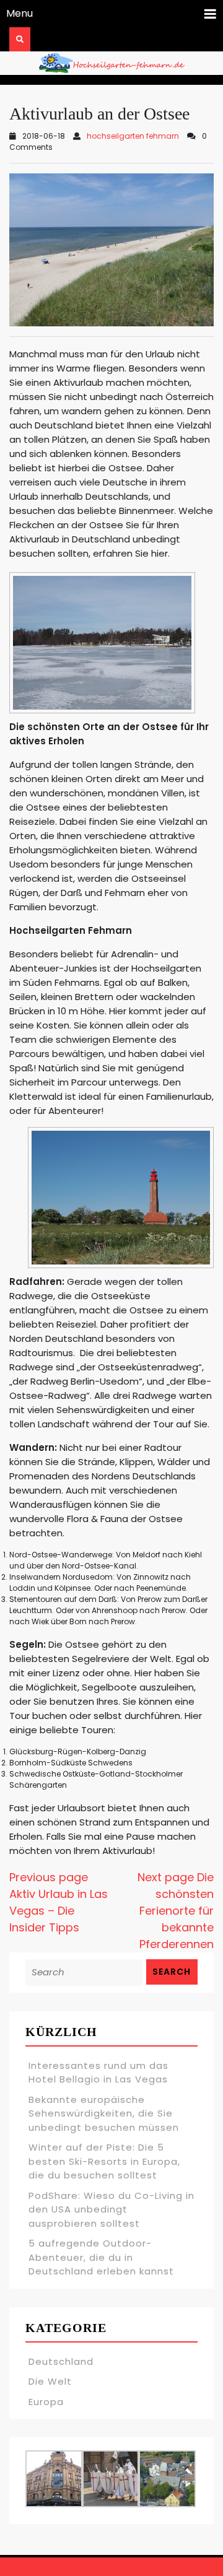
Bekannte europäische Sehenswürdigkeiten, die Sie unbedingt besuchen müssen (104, 2113)
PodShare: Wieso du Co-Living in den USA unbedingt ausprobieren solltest (111, 2209)
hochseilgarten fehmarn (133, 136)
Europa (46, 2402)
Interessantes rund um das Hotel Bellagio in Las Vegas (98, 2073)
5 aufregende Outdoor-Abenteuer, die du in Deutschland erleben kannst (101, 2257)
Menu (20, 13)
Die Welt (50, 2381)
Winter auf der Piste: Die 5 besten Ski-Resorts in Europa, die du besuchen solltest (104, 2161)
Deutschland (61, 2361)
